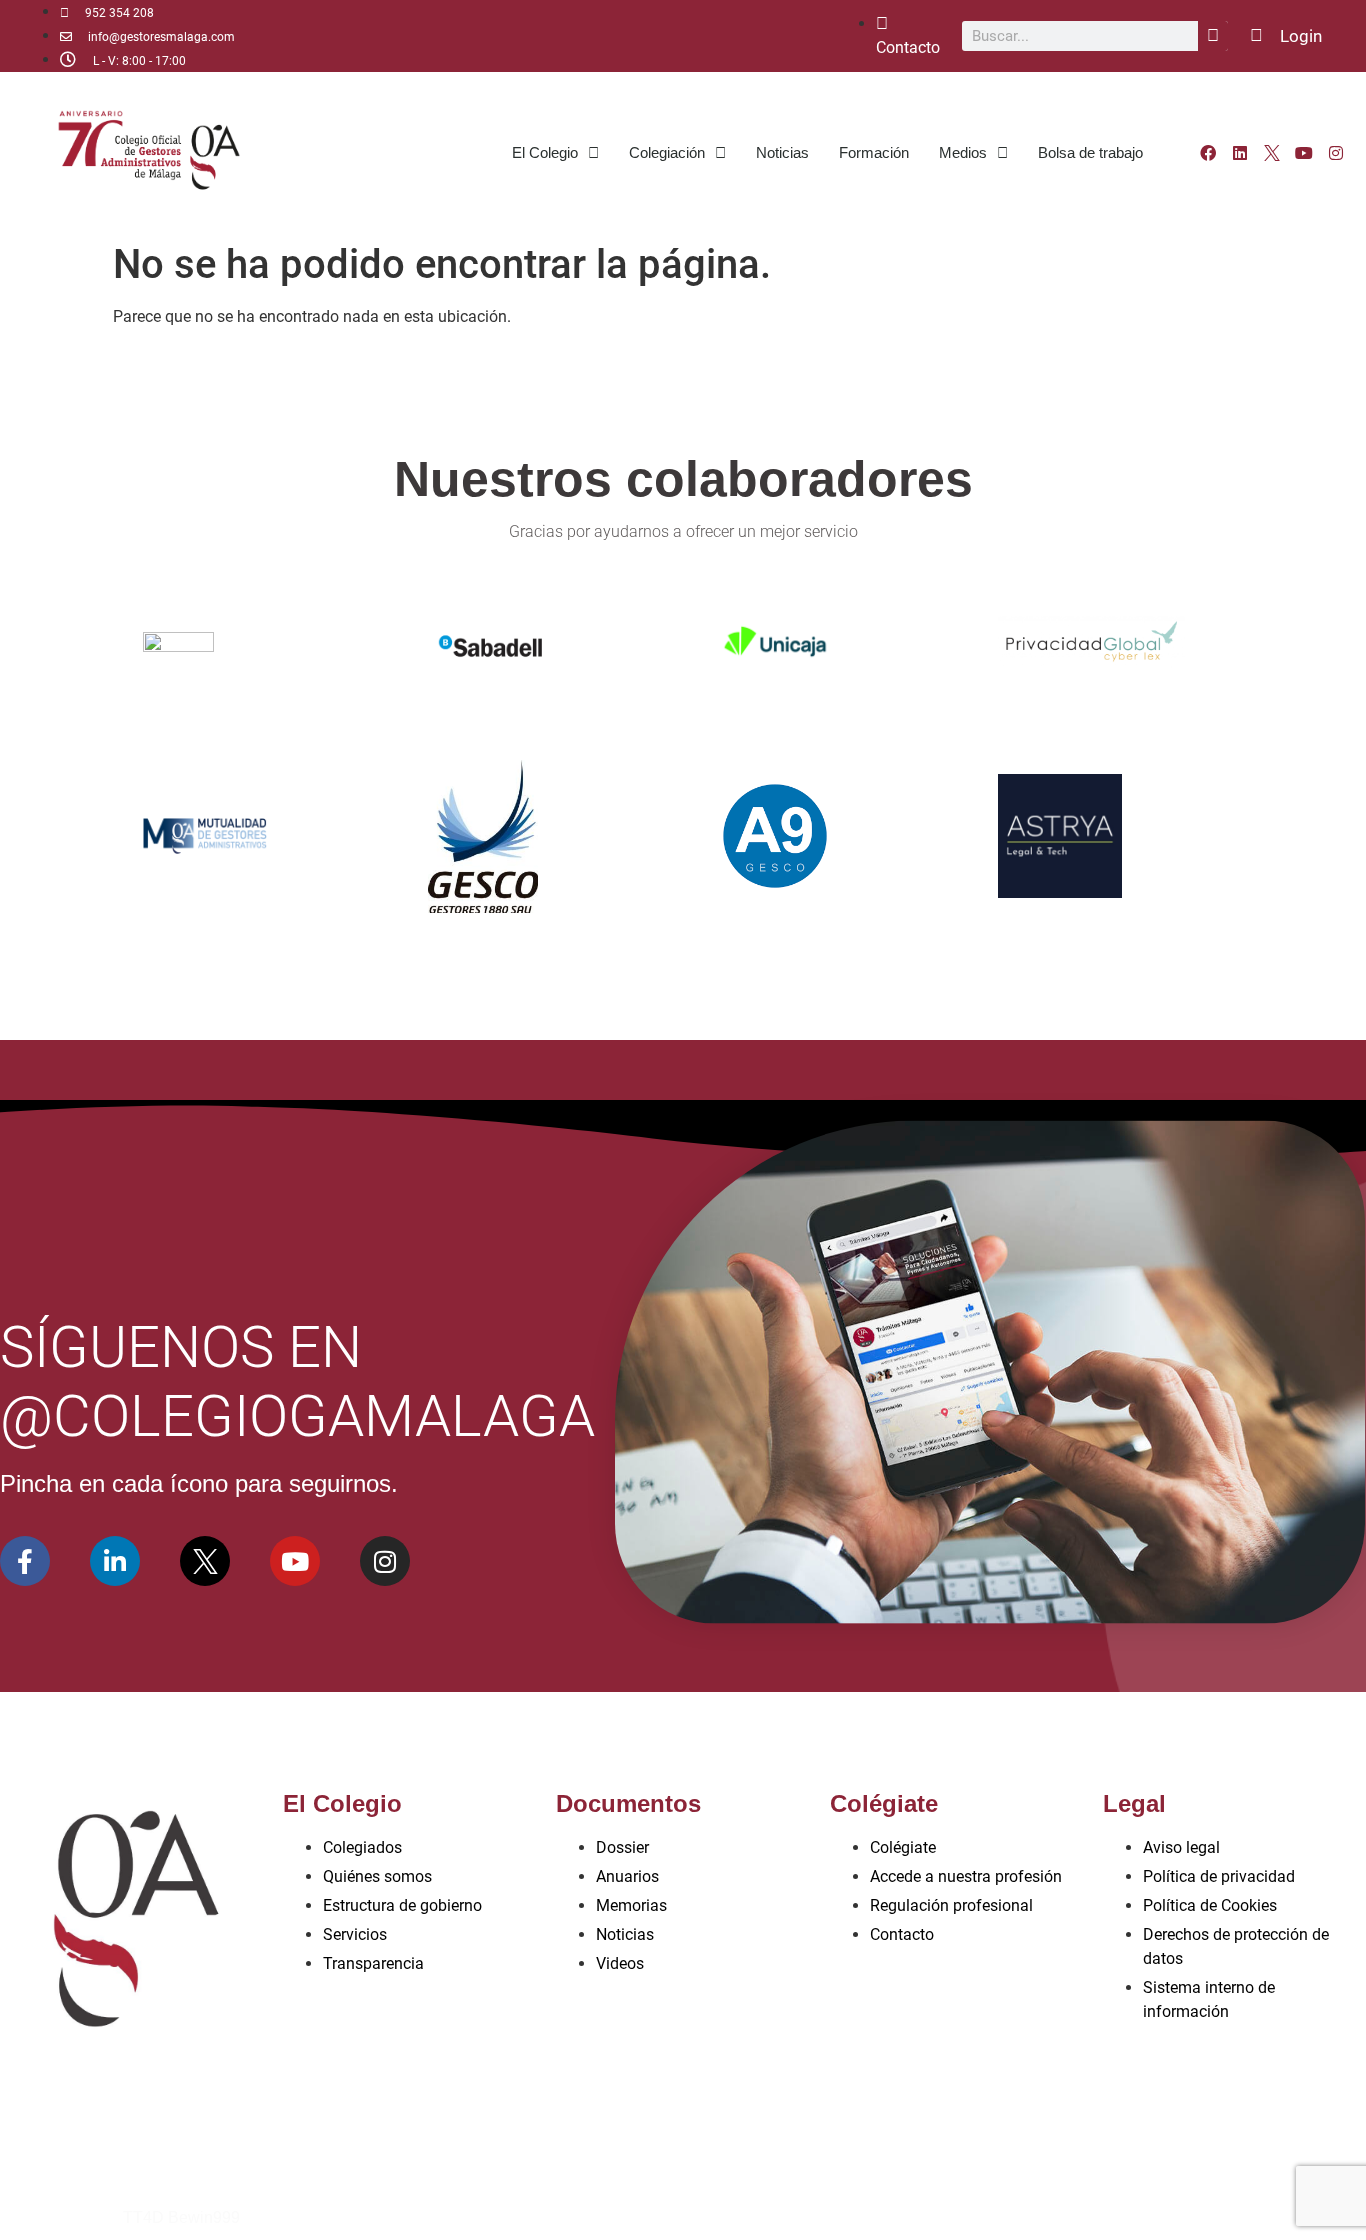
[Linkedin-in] (115, 1561)
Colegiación (667, 152)
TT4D (143, 2217)
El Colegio (545, 152)
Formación (874, 152)
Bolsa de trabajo (1090, 152)
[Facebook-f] (25, 1561)
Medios (963, 152)
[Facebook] (1208, 153)
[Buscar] (1213, 36)
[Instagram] (1336, 153)
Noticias (782, 152)
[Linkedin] (1240, 153)
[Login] (1256, 35)
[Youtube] (1304, 153)
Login (1301, 36)
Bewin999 (204, 2217)
